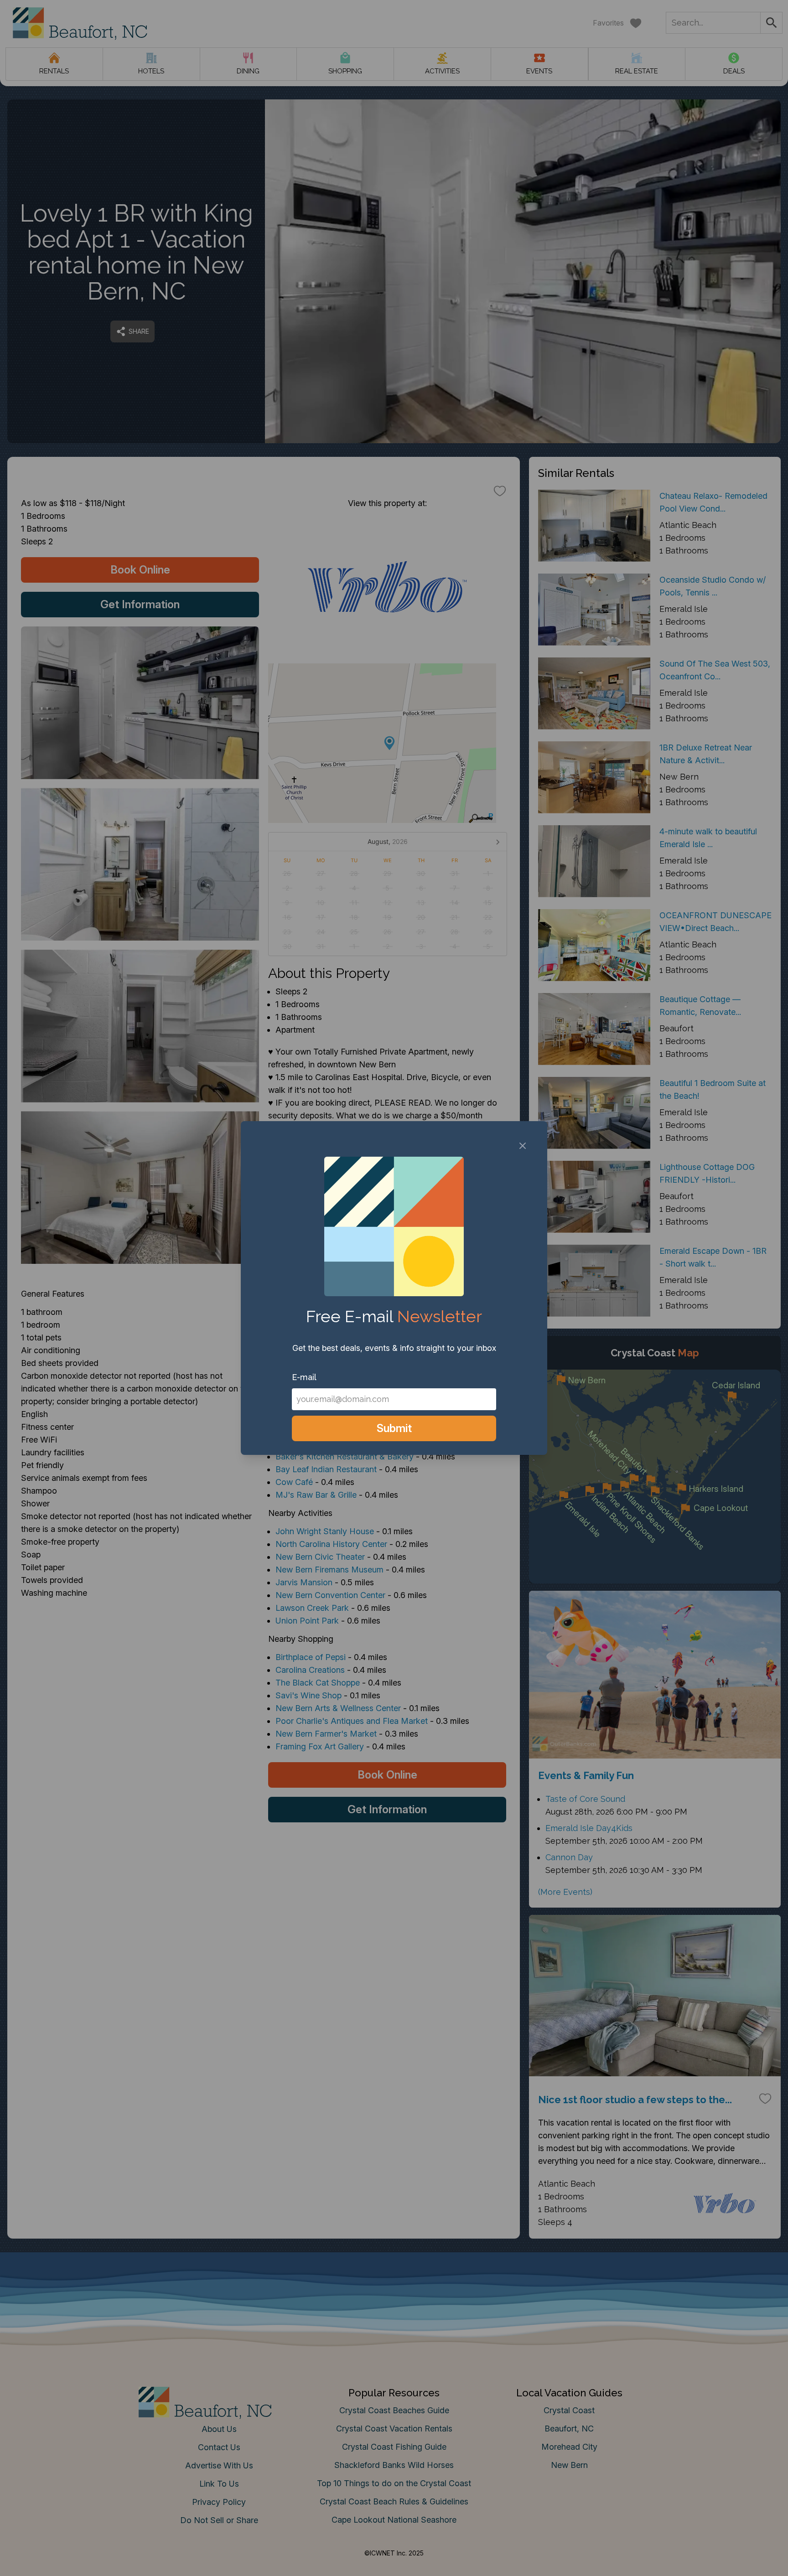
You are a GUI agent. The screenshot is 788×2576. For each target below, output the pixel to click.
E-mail (304, 1377)
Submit (394, 1428)
